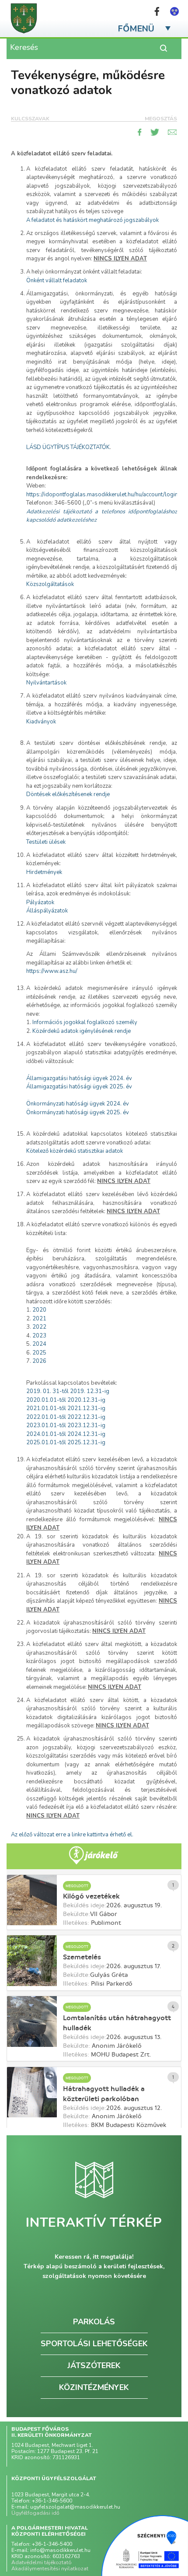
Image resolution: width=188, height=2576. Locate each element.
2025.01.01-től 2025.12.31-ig (66, 1442)
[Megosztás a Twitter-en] (155, 132)
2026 (39, 1361)
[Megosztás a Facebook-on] (140, 132)
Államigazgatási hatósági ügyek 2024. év (79, 1078)
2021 (39, 1319)
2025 (39, 1353)
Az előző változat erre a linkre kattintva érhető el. (72, 1835)
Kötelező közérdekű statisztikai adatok (75, 1151)
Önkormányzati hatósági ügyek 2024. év (78, 1104)
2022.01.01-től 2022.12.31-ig (66, 1417)
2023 (39, 1336)
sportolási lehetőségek (94, 2344)
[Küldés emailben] (172, 132)
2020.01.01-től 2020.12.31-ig (66, 1400)
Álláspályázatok (47, 911)
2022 (39, 1327)
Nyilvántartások (46, 683)
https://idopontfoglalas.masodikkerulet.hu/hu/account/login (102, 495)
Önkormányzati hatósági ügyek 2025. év (78, 1113)
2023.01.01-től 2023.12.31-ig (66, 1425)
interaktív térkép (94, 2223)
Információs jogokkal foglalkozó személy (85, 1022)
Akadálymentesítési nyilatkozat (50, 2569)
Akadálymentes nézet (174, 11)
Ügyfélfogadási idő (35, 2513)
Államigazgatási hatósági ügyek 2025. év (79, 1087)
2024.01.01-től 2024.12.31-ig (66, 1434)
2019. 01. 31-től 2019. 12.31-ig (68, 1391)
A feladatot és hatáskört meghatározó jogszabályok (92, 220)
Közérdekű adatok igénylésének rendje (82, 1031)
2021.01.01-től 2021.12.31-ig (66, 1408)
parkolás (94, 2322)
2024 (39, 1344)
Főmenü (136, 29)
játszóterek (94, 2365)
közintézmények (94, 2387)
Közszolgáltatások (50, 584)
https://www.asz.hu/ (52, 971)
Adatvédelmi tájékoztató (42, 2562)
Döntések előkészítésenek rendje (68, 794)
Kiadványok (41, 722)
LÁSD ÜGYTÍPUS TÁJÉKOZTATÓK (68, 447)
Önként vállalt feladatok (57, 281)
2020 (39, 1310)
